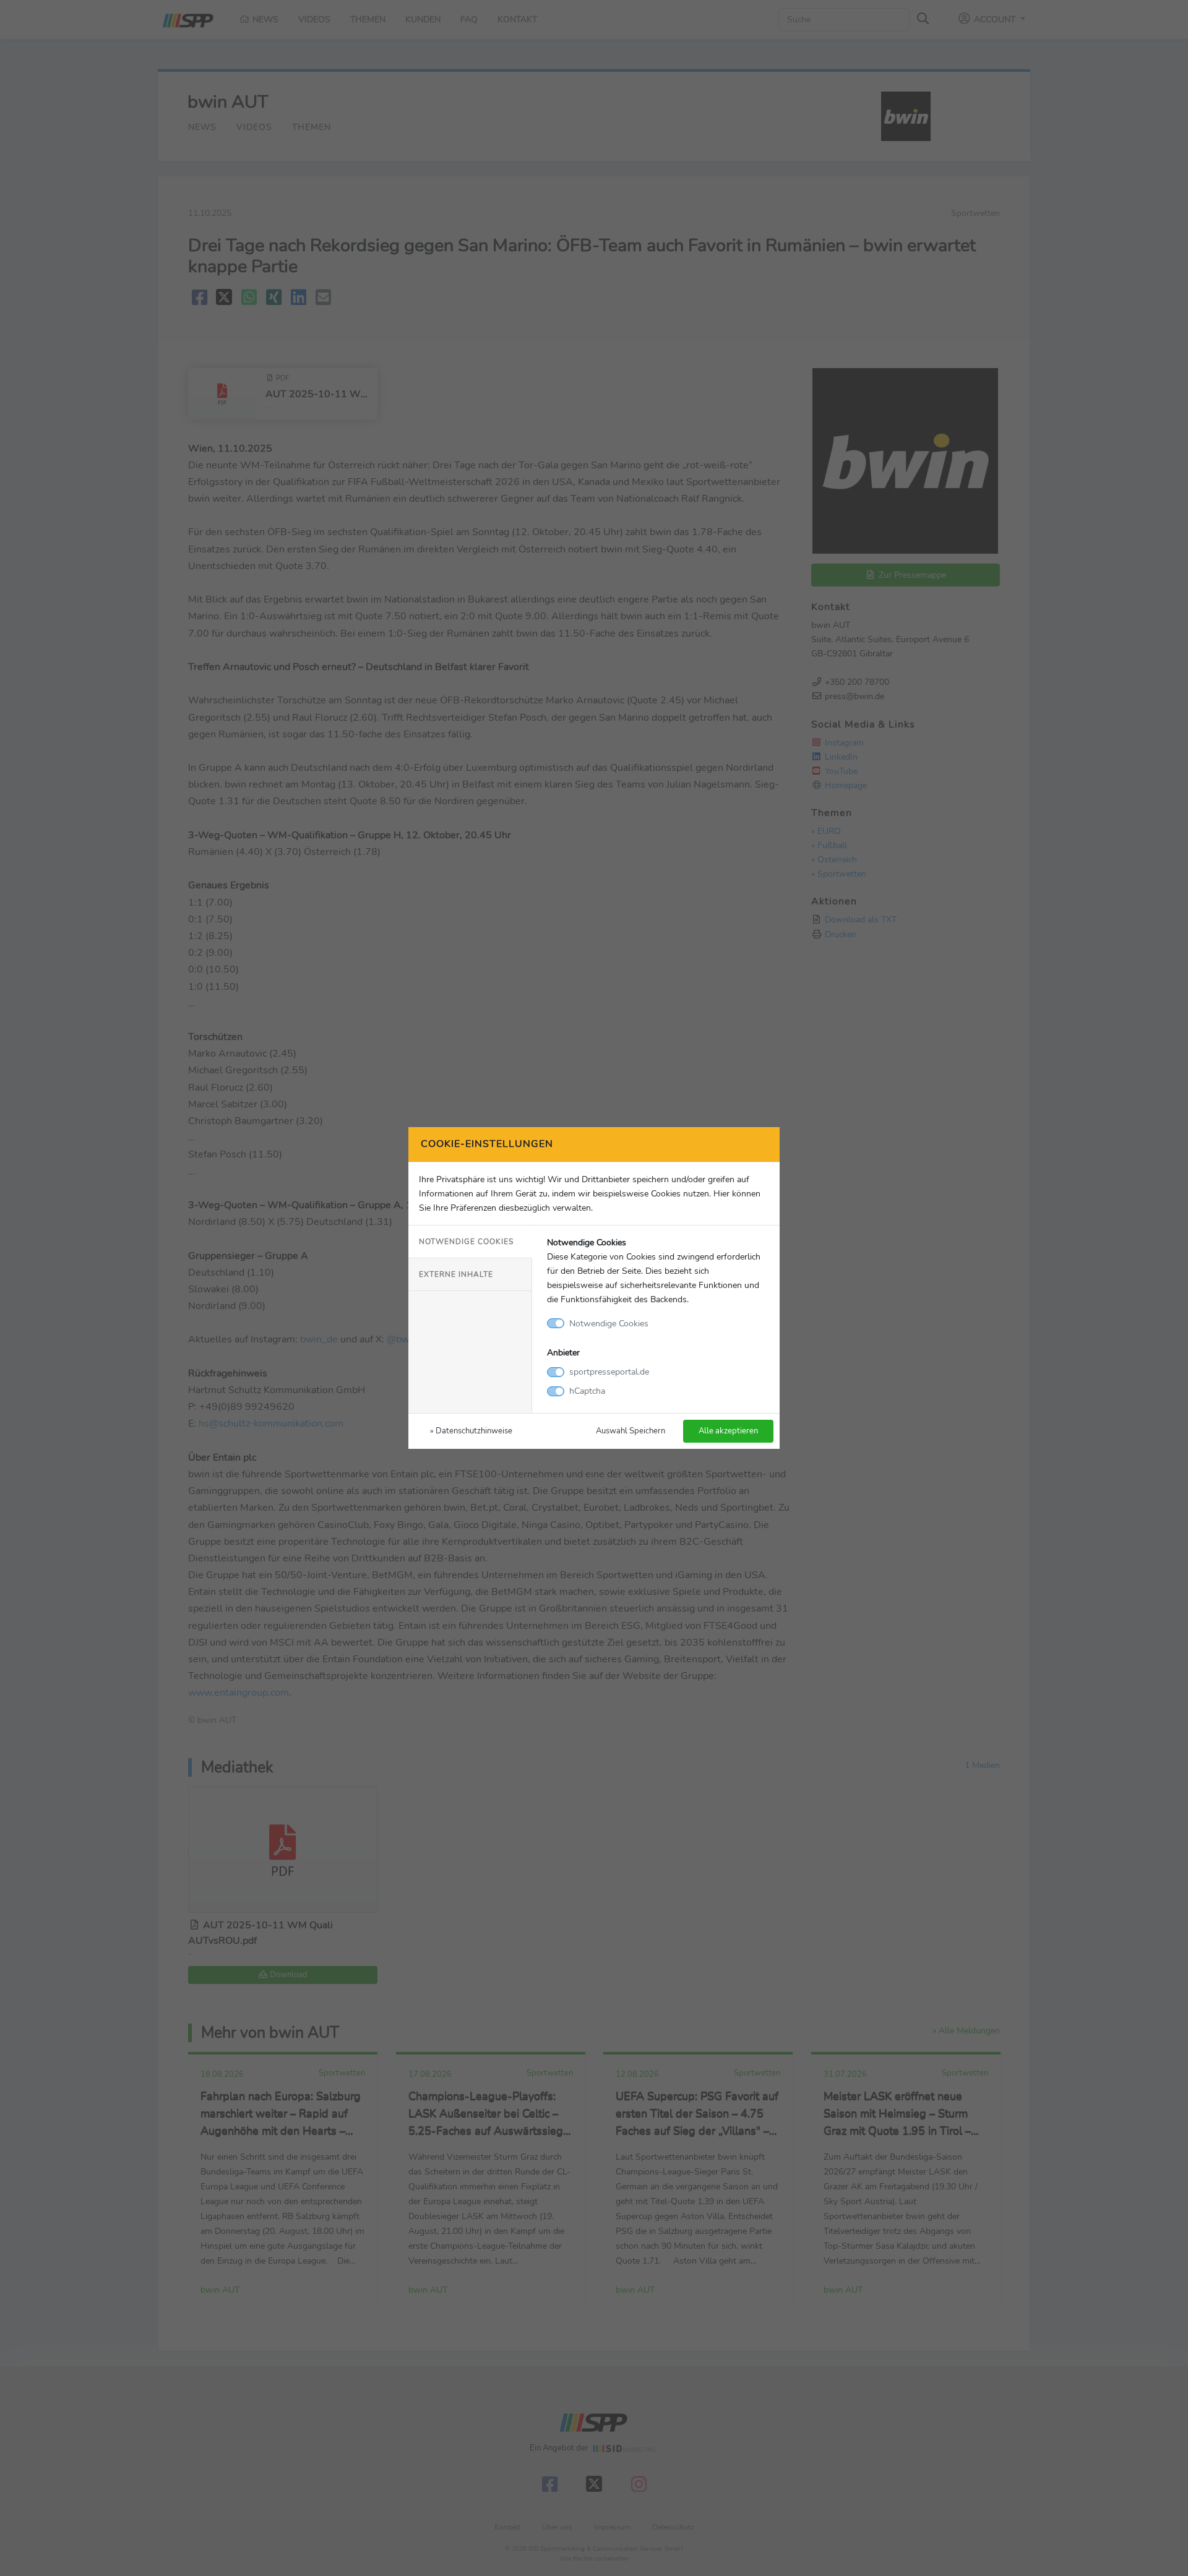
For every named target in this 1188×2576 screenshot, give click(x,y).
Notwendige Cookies (466, 1242)
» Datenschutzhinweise (471, 1431)
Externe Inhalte (456, 1274)
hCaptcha (587, 1391)
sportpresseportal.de (609, 1372)
